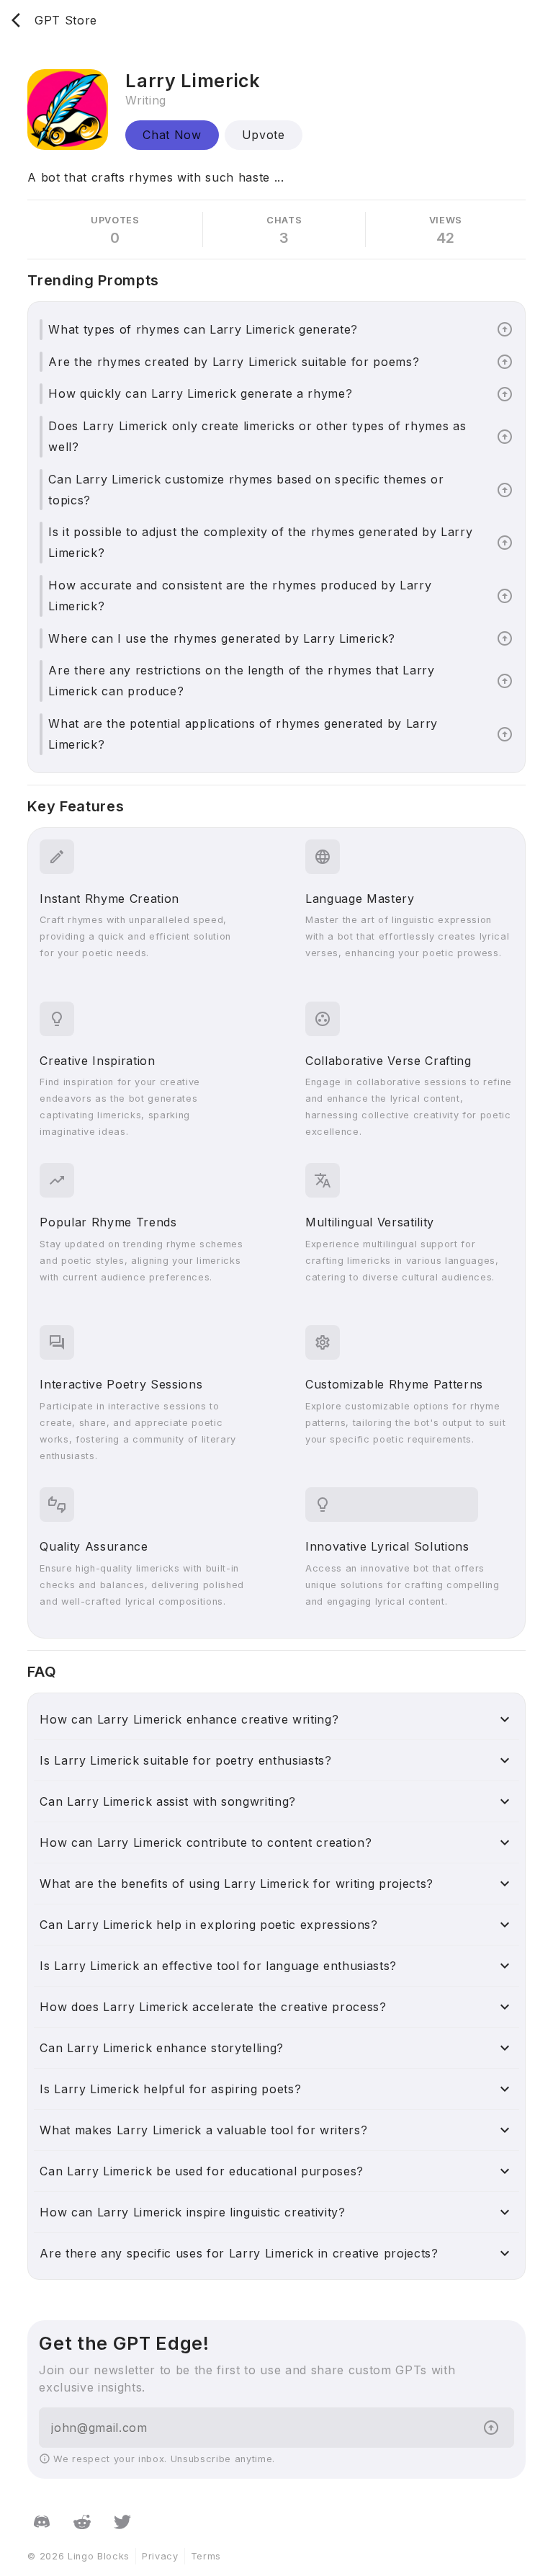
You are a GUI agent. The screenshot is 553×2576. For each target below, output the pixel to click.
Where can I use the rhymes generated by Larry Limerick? (222, 638)
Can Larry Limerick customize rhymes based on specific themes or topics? (246, 490)
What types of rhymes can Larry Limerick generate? (203, 329)
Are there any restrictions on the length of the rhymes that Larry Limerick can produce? (241, 681)
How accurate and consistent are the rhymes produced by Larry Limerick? (240, 596)
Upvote (264, 135)
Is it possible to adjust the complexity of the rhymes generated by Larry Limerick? (260, 542)
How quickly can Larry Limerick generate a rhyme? (200, 393)
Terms (206, 2556)
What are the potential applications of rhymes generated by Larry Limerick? (243, 734)
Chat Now (172, 135)
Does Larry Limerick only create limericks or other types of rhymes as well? (257, 436)
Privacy (160, 2556)
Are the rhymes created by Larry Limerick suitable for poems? (234, 362)
